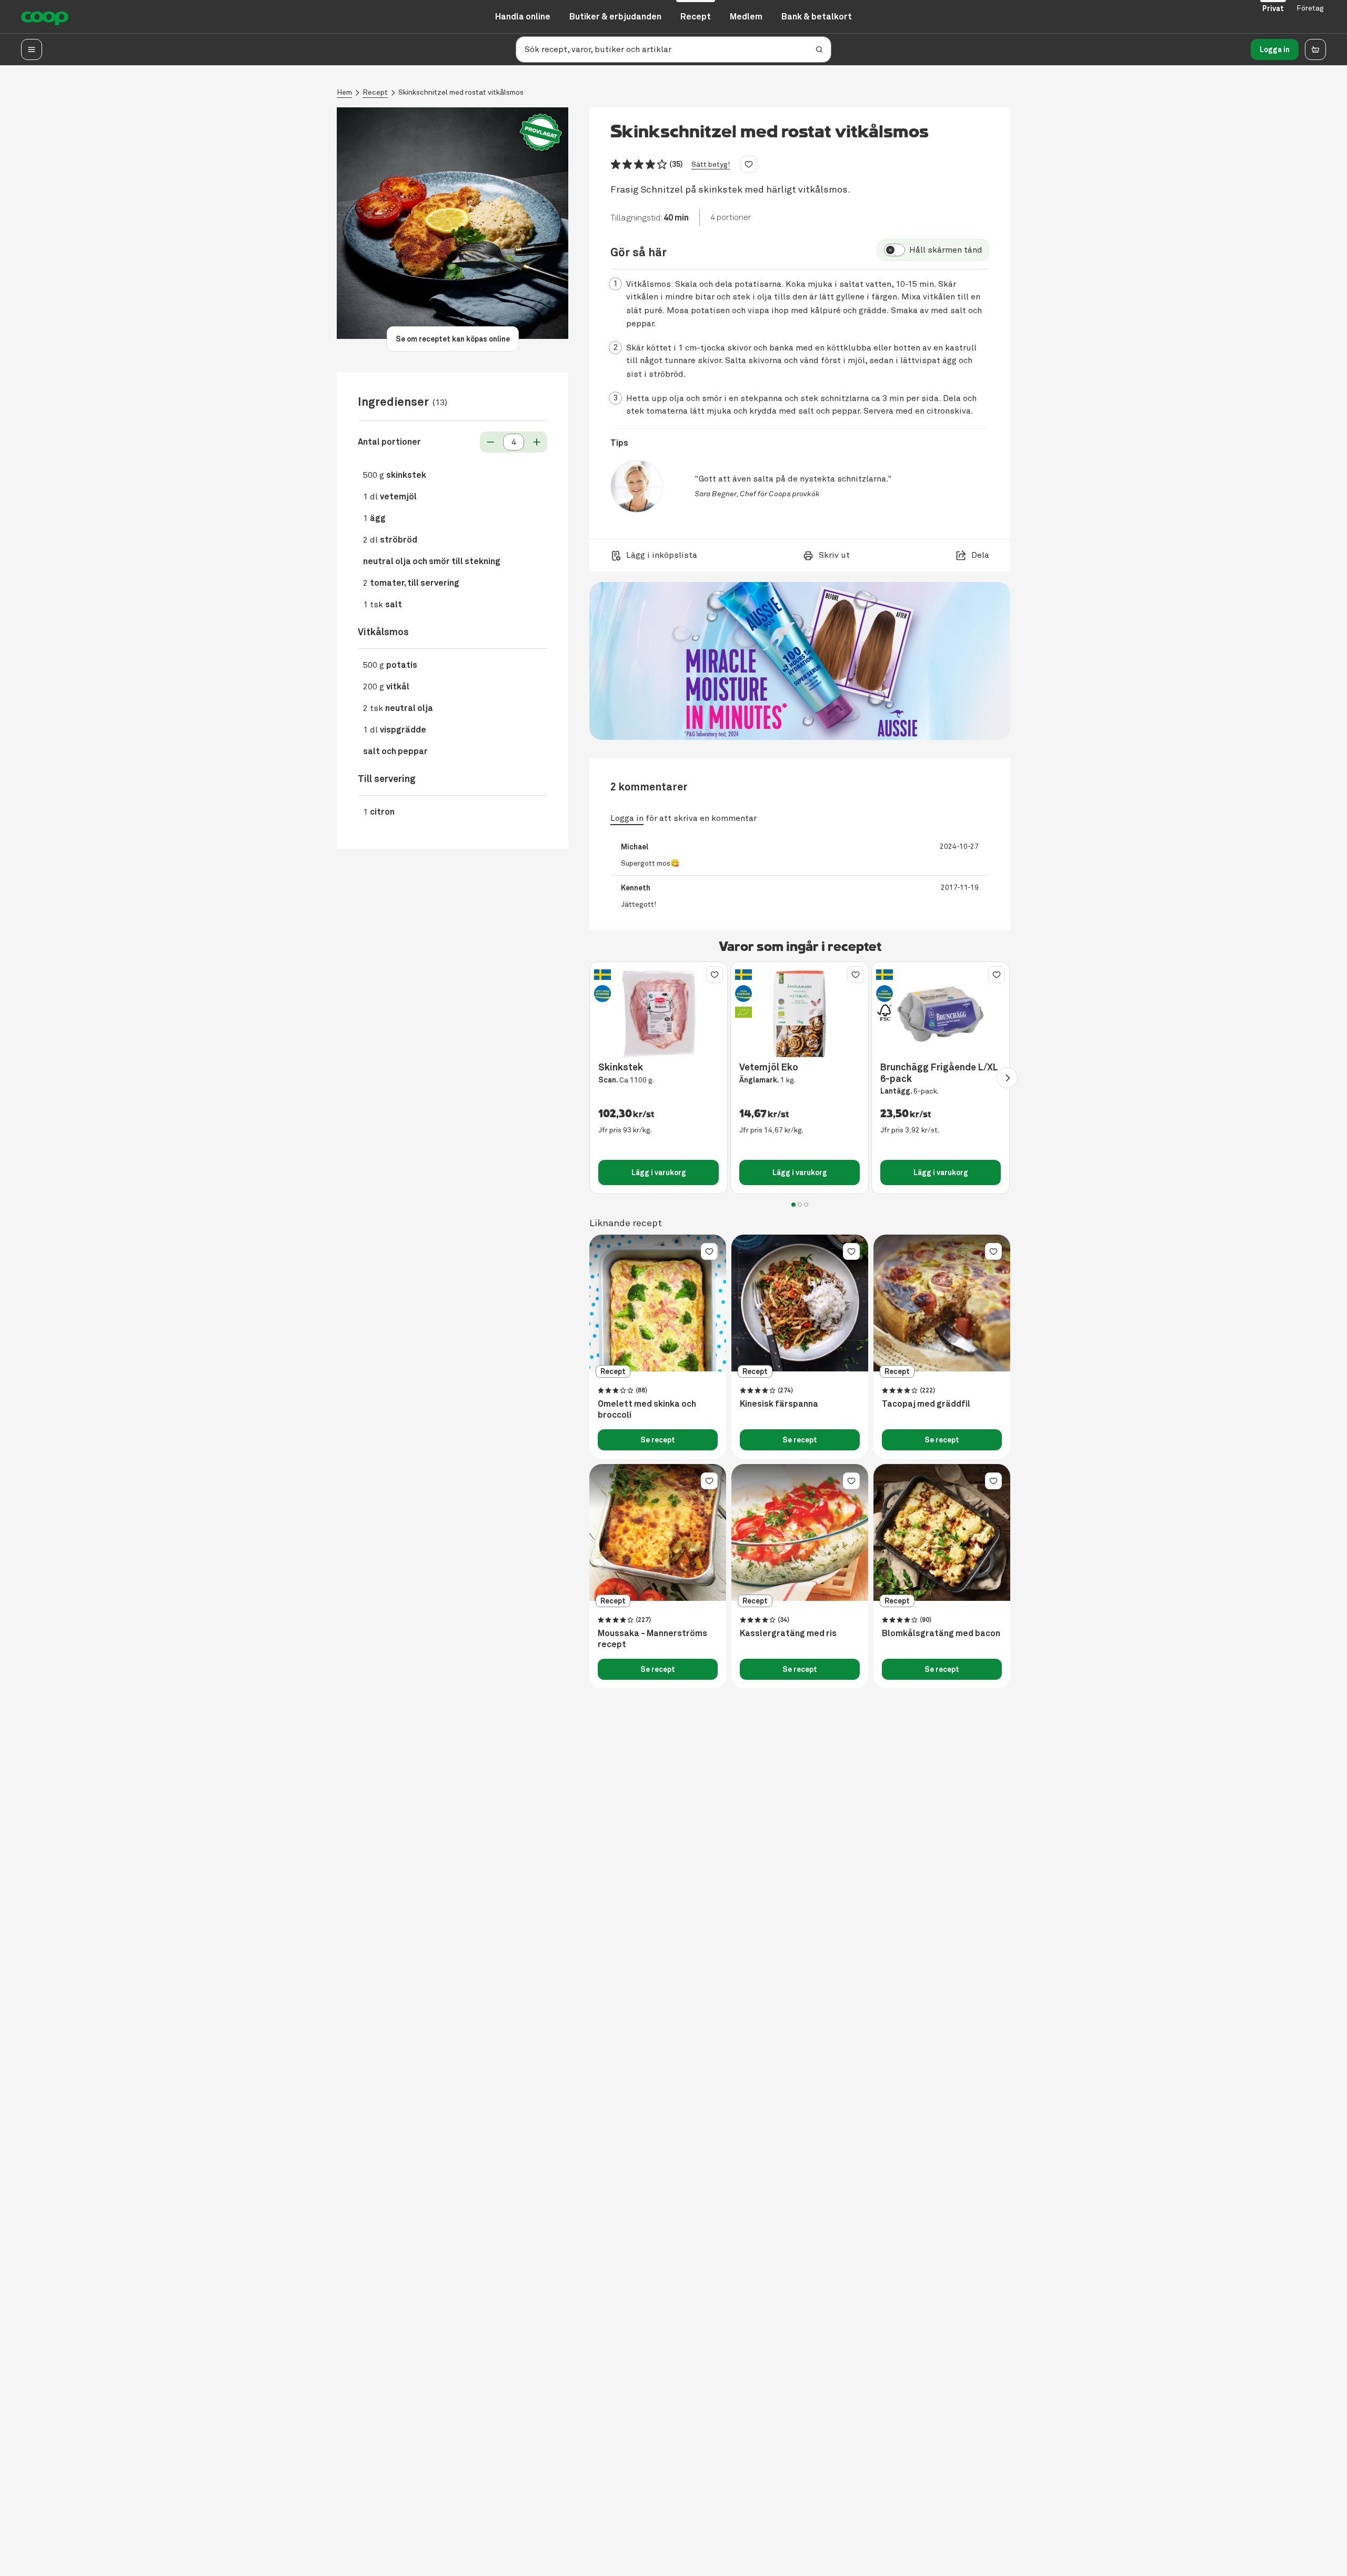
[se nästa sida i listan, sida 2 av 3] (1007, 1078)
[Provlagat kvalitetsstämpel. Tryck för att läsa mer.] (541, 132)
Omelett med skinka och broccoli (647, 1410)
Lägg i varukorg (659, 1172)
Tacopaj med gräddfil (926, 1404)
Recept (375, 92)
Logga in (1275, 49)
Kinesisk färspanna (779, 1404)
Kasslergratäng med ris (788, 1633)
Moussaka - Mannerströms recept (652, 1639)
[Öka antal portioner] (537, 442)
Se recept (658, 1440)
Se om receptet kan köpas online (453, 339)
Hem (344, 92)
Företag (1310, 8)
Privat (1273, 8)
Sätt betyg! (711, 164)
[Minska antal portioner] (490, 442)
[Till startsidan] (45, 17)
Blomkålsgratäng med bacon (941, 1633)
